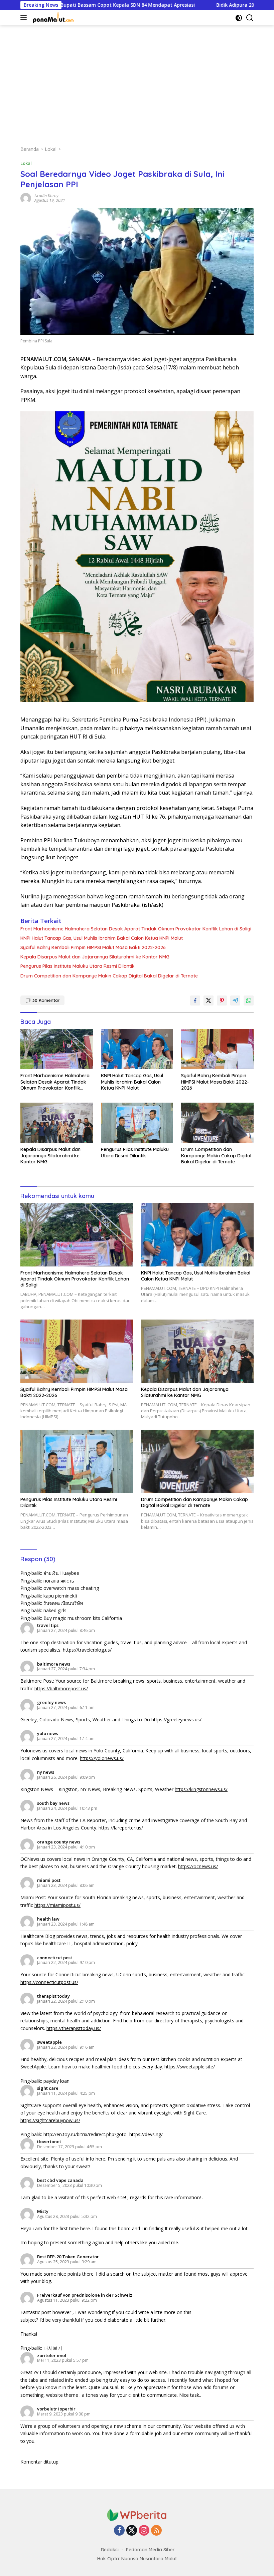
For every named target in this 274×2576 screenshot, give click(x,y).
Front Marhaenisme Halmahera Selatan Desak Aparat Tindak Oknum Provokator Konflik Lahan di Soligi (136, 929)
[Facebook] (119, 2531)
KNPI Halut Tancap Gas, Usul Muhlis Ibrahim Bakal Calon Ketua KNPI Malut (102, 938)
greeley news (51, 1702)
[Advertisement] (137, 82)
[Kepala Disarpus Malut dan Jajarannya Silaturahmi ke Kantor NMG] (57, 1123)
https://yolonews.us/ (102, 1758)
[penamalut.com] (53, 18)
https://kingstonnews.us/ (201, 1789)
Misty (43, 2211)
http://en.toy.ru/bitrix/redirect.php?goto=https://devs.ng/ (103, 2134)
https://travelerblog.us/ (87, 1650)
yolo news (48, 1733)
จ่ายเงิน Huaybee (61, 1573)
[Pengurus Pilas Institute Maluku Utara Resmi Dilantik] (137, 1123)
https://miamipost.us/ (57, 1905)
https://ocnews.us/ (198, 1866)
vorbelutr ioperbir (56, 2409)
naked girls (55, 1610)
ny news (46, 1772)
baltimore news (54, 1664)
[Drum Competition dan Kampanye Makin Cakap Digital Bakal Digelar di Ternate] (217, 1123)
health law (48, 1919)
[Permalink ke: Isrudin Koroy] (26, 198)
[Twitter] (132, 2531)
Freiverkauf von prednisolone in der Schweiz (85, 2295)
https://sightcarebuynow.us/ (50, 2120)
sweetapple (49, 2042)
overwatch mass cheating (71, 1588)
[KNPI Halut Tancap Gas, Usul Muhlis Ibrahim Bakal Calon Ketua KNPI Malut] (137, 1049)
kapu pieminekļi (60, 1596)
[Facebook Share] (195, 1000)
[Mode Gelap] (239, 18)
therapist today (53, 1996)
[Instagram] (144, 2531)
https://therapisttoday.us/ (74, 2028)
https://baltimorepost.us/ (61, 1688)
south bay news (53, 1803)
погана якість (59, 1581)
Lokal (26, 163)
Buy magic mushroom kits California (83, 1618)
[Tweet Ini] (209, 1000)
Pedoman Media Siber (150, 2550)
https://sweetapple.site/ (190, 2067)
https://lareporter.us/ (121, 1828)
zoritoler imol (52, 2355)
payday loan (56, 2081)
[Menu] (25, 18)
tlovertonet (49, 2141)
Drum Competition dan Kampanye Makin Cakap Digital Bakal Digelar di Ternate (109, 976)
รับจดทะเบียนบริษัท (63, 1603)
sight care (48, 2088)
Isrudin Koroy (46, 196)
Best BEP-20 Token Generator (68, 2257)
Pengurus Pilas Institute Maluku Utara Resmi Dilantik (78, 966)
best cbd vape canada (60, 2180)
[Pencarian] (250, 18)
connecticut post (55, 1958)
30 (46, 1000)
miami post (49, 1880)
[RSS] (156, 2531)
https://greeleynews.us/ (176, 1720)
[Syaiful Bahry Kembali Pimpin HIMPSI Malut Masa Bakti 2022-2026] (217, 1049)
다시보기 (53, 2348)
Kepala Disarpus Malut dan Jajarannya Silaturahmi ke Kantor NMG (95, 957)
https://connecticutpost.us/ (49, 1982)
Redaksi (110, 2550)
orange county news (59, 1842)
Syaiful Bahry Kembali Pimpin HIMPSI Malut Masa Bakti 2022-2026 (93, 947)
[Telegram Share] (235, 1000)
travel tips (48, 1625)
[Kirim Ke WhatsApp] (249, 1000)
